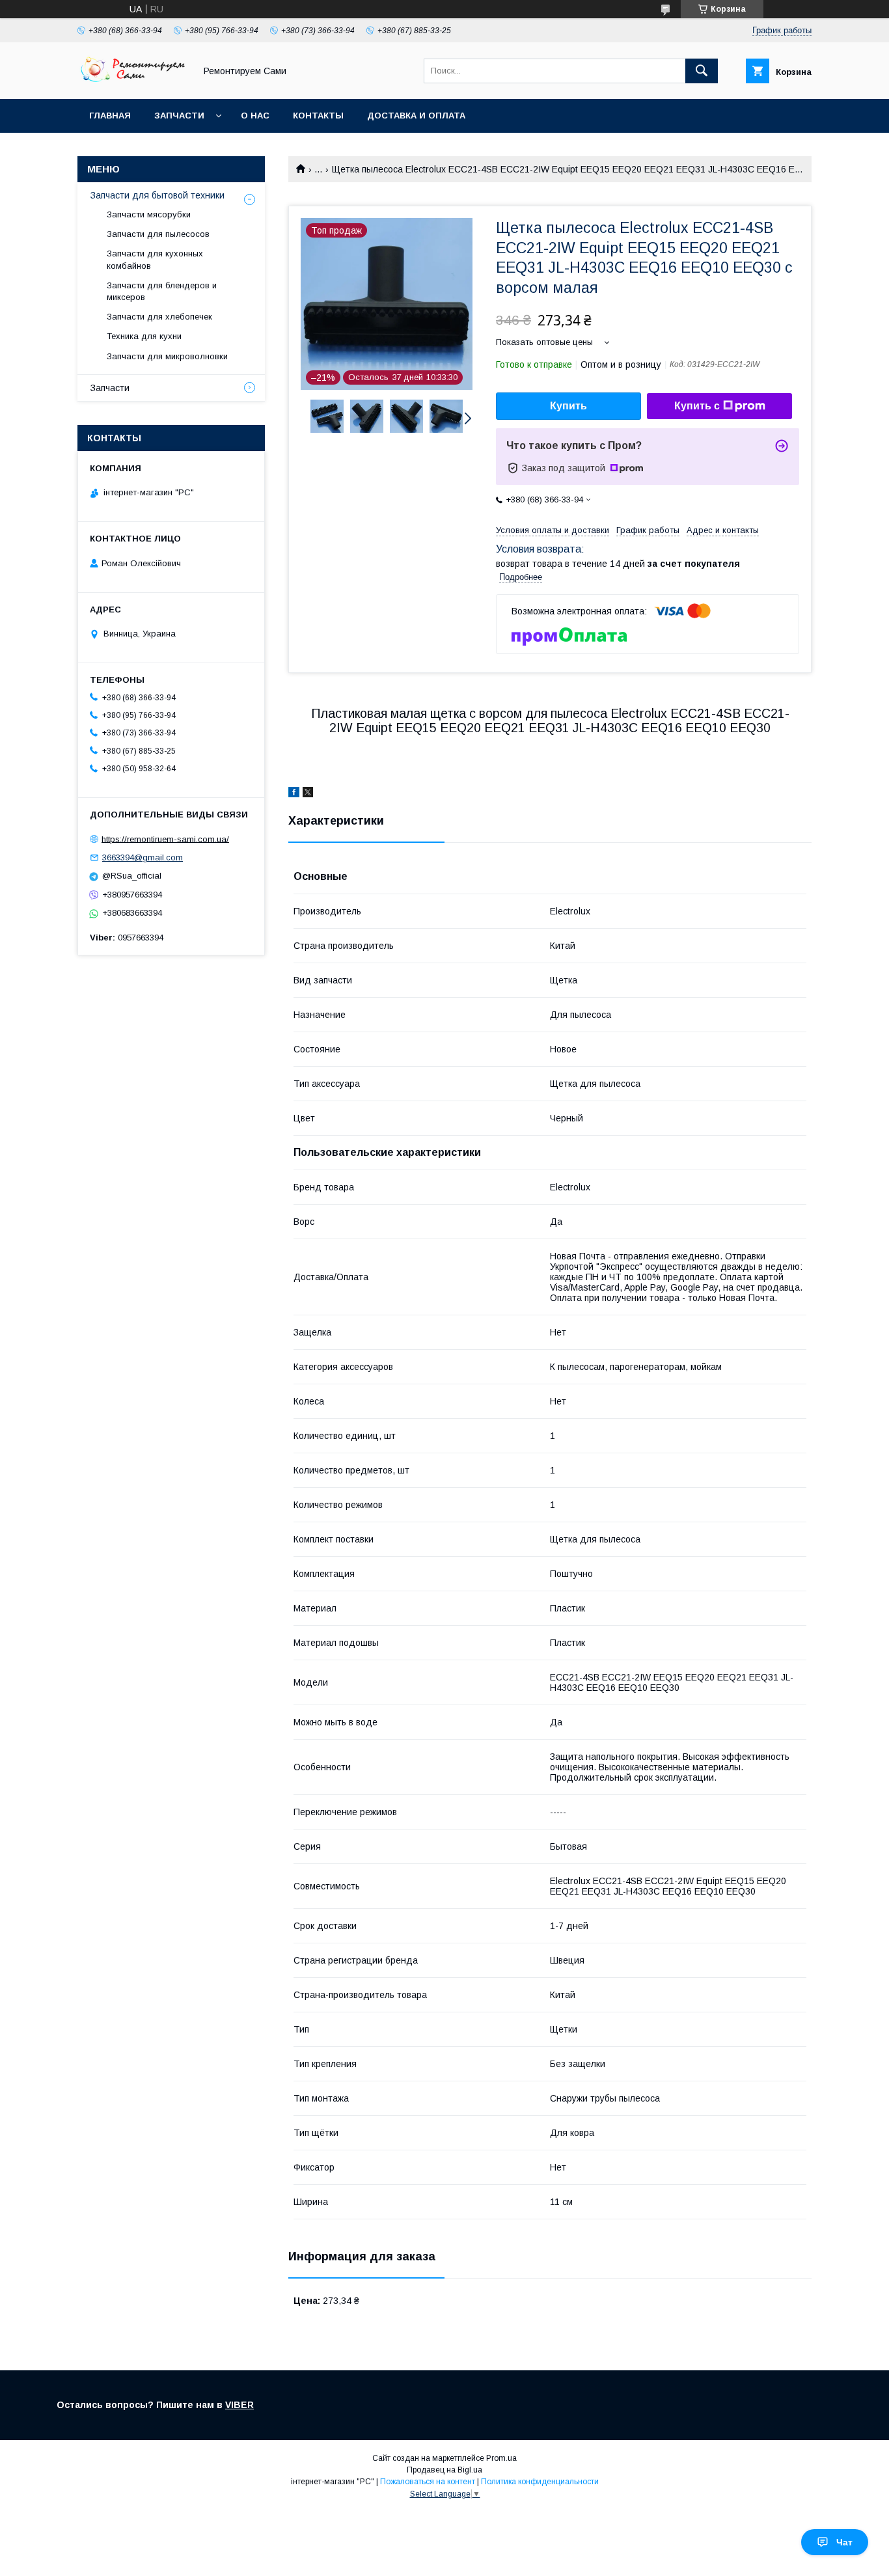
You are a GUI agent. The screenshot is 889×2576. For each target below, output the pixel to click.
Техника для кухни (144, 336)
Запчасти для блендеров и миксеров (162, 291)
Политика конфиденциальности (540, 2482)
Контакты (318, 116)
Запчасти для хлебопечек (159, 317)
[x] (308, 794)
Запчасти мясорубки (149, 214)
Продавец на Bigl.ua (444, 2470)
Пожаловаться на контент (428, 2482)
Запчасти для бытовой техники (157, 195)
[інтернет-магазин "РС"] (133, 82)
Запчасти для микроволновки (167, 356)
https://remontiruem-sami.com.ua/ (165, 839)
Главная (110, 116)
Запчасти (179, 116)
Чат (844, 2542)
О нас (255, 116)
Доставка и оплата (416, 116)
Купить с (697, 406)
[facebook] (294, 794)
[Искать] (702, 71)
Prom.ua (501, 2458)
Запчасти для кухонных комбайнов (155, 259)
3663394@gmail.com (143, 857)
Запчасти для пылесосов (158, 234)
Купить (568, 406)
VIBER (239, 2405)
